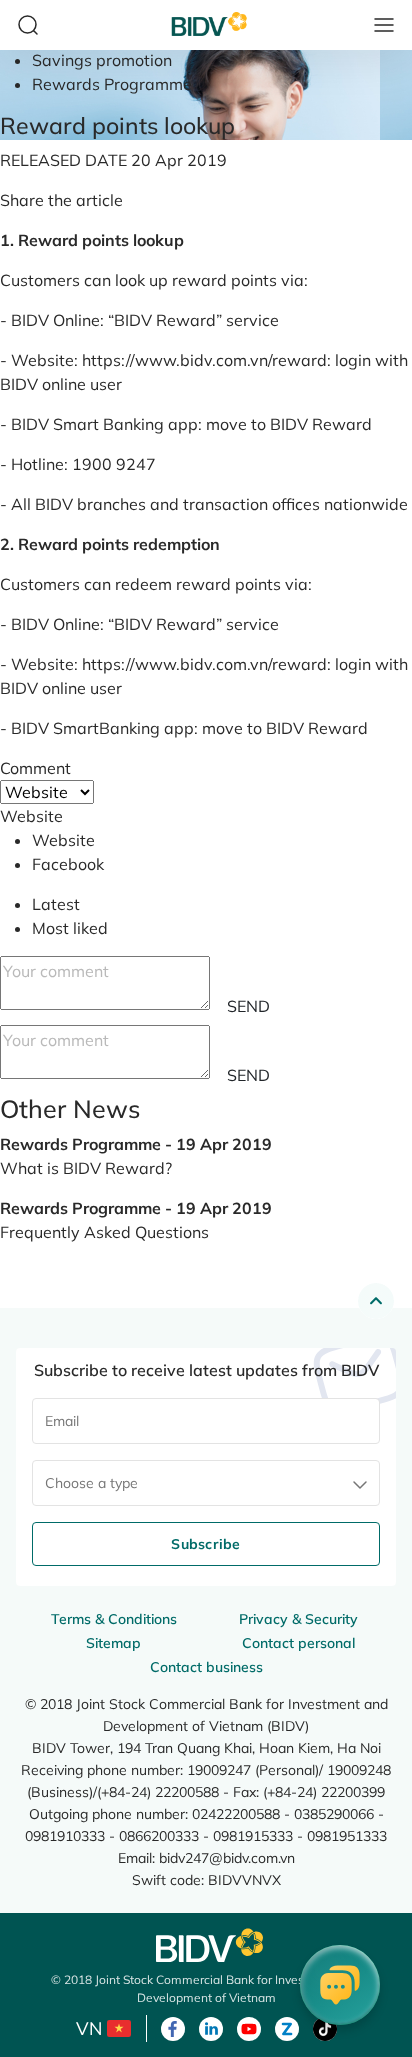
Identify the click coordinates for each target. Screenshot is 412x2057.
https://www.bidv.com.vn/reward (204, 360)
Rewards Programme (112, 84)
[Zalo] (287, 2027)
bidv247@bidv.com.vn (227, 1857)
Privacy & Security (298, 1619)
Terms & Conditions (114, 1619)
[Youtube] (249, 2027)
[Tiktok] (325, 2027)
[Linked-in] (211, 2027)
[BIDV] (206, 1945)
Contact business (206, 1667)
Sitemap (113, 1643)
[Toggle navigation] (384, 25)
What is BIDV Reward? (86, 1168)
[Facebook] (173, 2027)
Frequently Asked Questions (104, 1232)
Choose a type (91, 1483)
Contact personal (298, 1643)
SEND (248, 1006)
